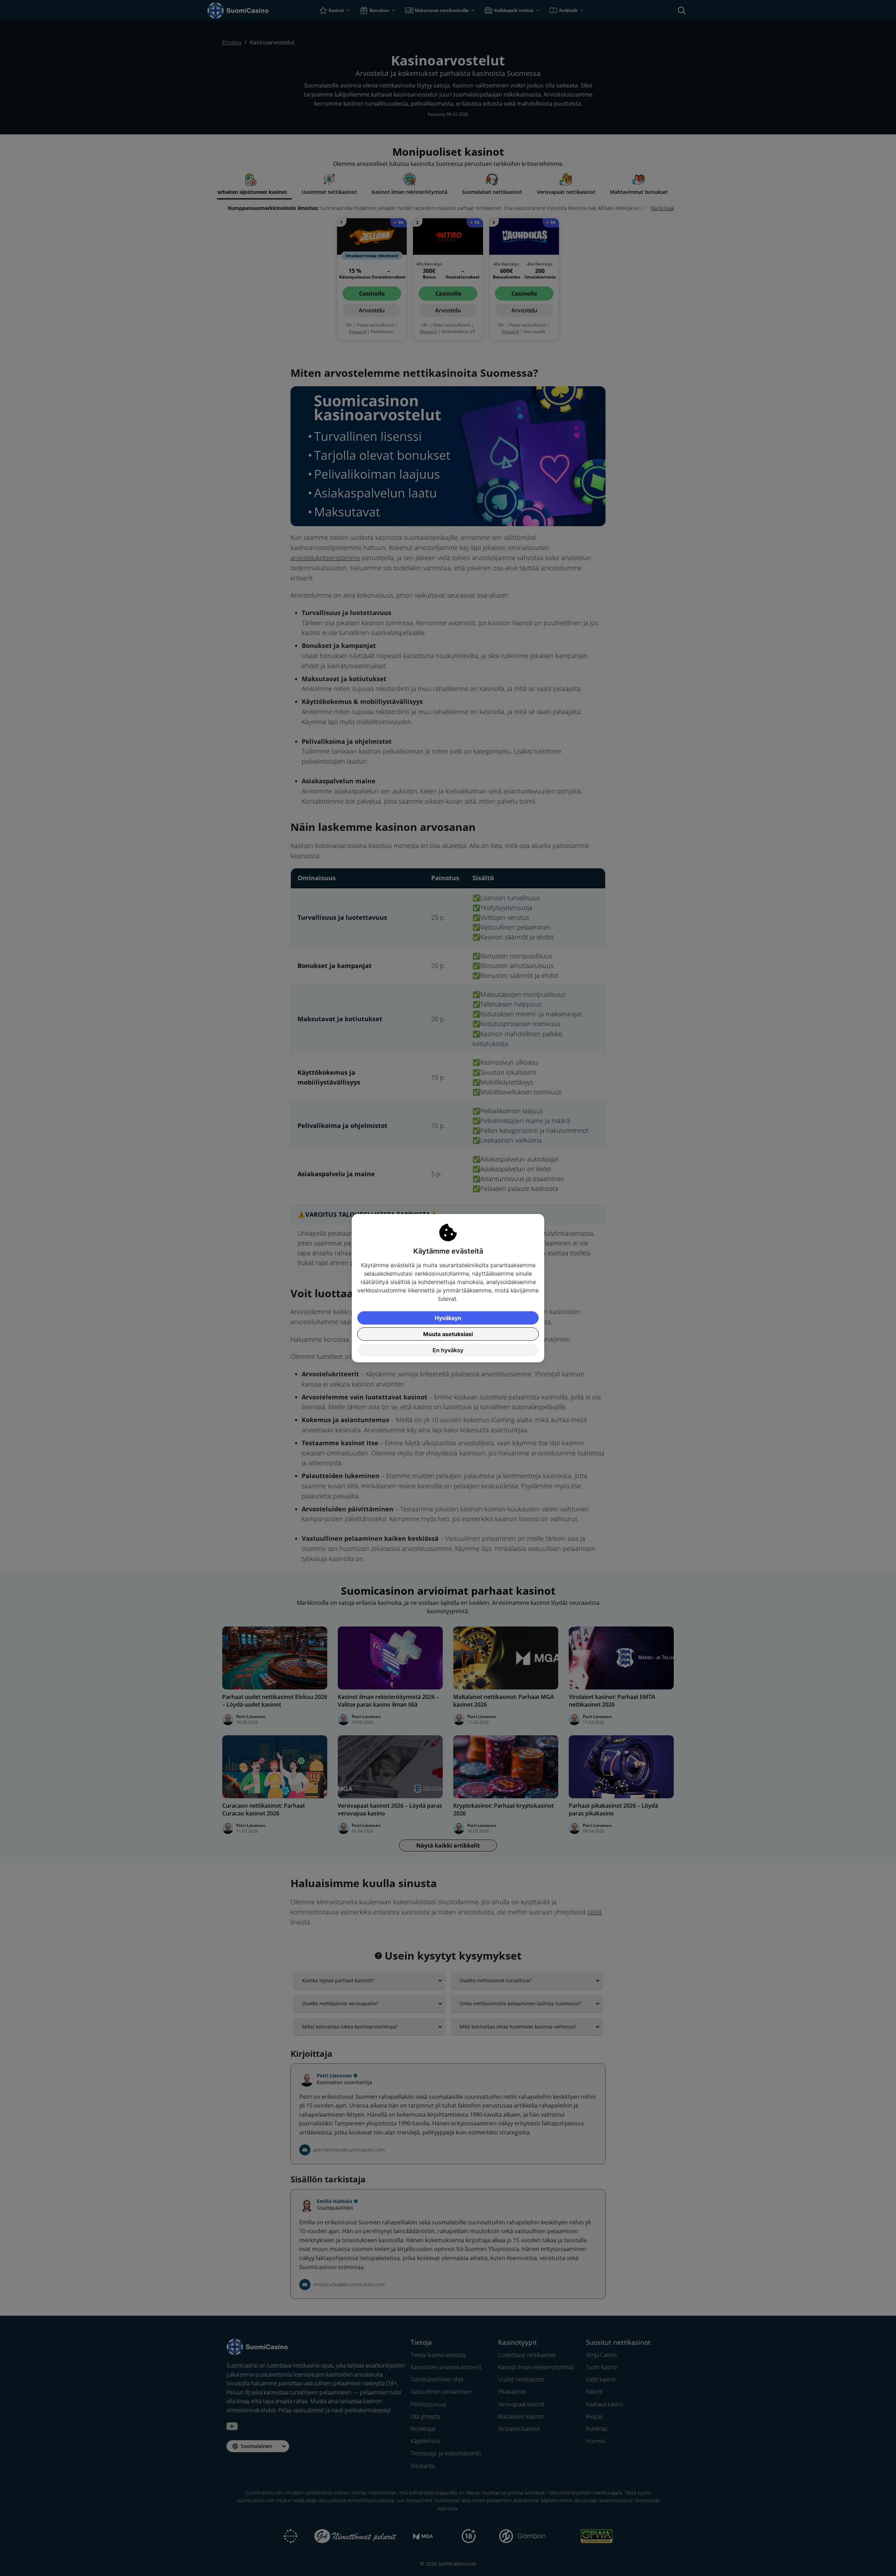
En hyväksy (448, 1350)
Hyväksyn (448, 1318)
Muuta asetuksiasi (448, 1334)
